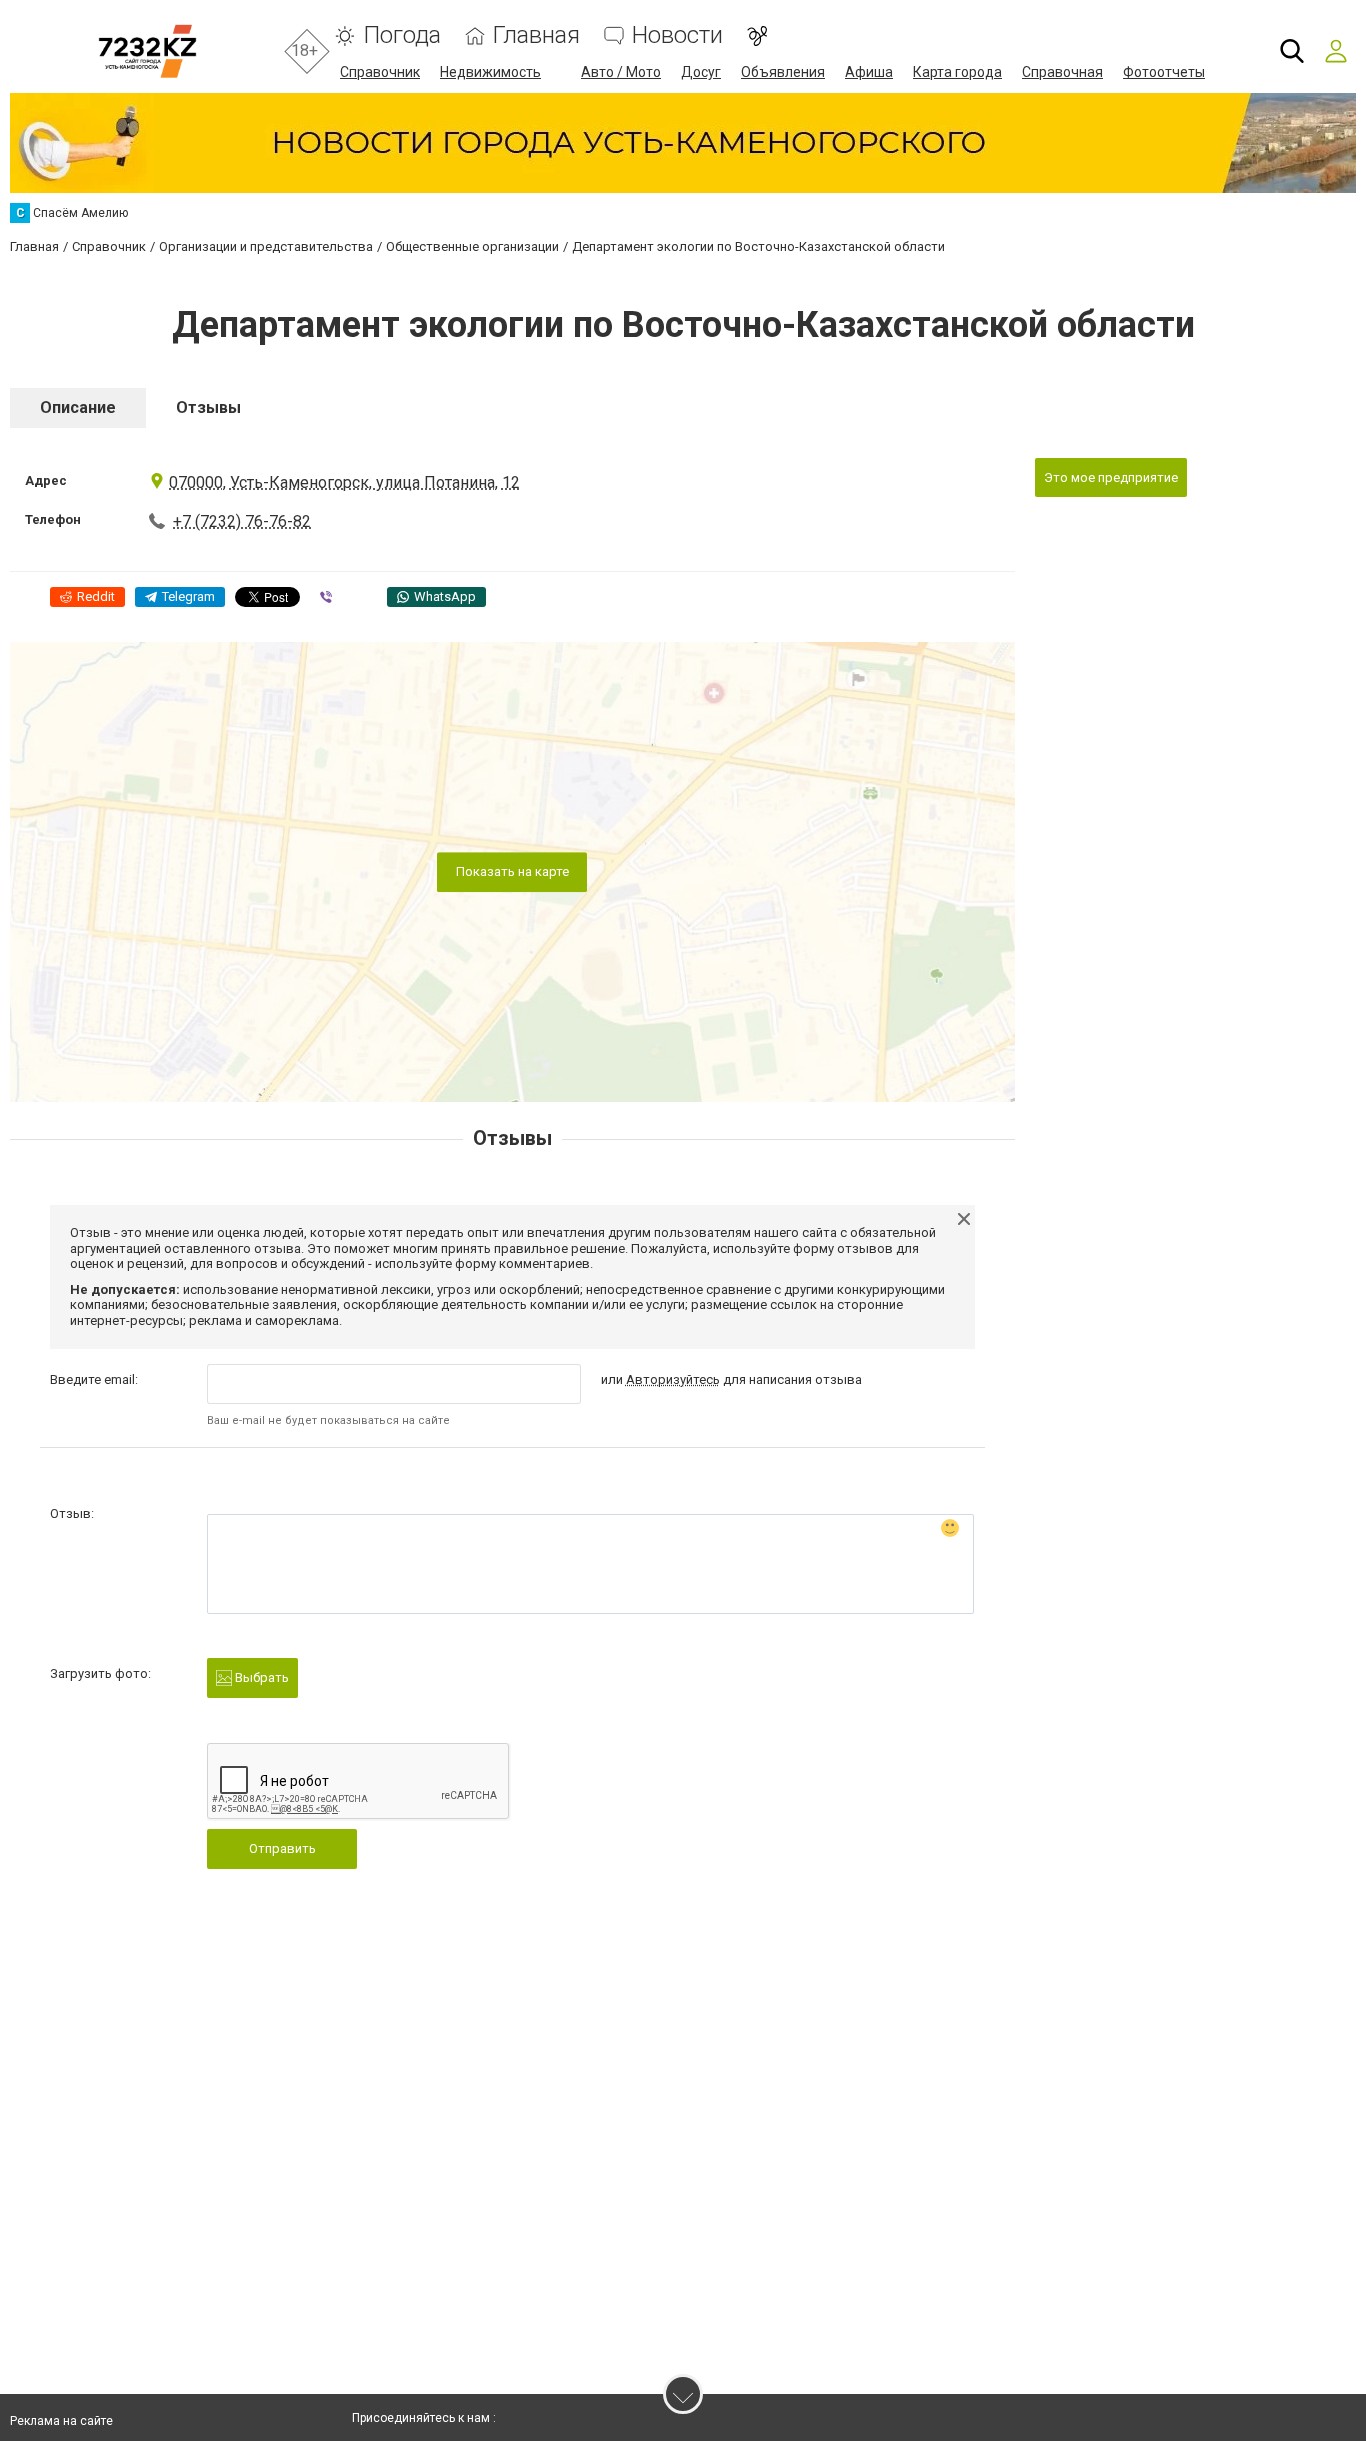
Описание (78, 407)
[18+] (147, 51)
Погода (402, 35)
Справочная (1062, 72)
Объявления (783, 72)
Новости (677, 35)
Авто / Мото (621, 72)
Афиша (869, 72)
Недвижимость (490, 72)
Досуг (701, 72)
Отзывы (208, 407)
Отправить (282, 1848)
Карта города (957, 72)
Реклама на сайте (61, 2421)
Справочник (380, 72)
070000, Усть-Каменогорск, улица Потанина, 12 (344, 482)
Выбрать (260, 1677)
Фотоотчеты (1164, 72)
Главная (536, 35)
